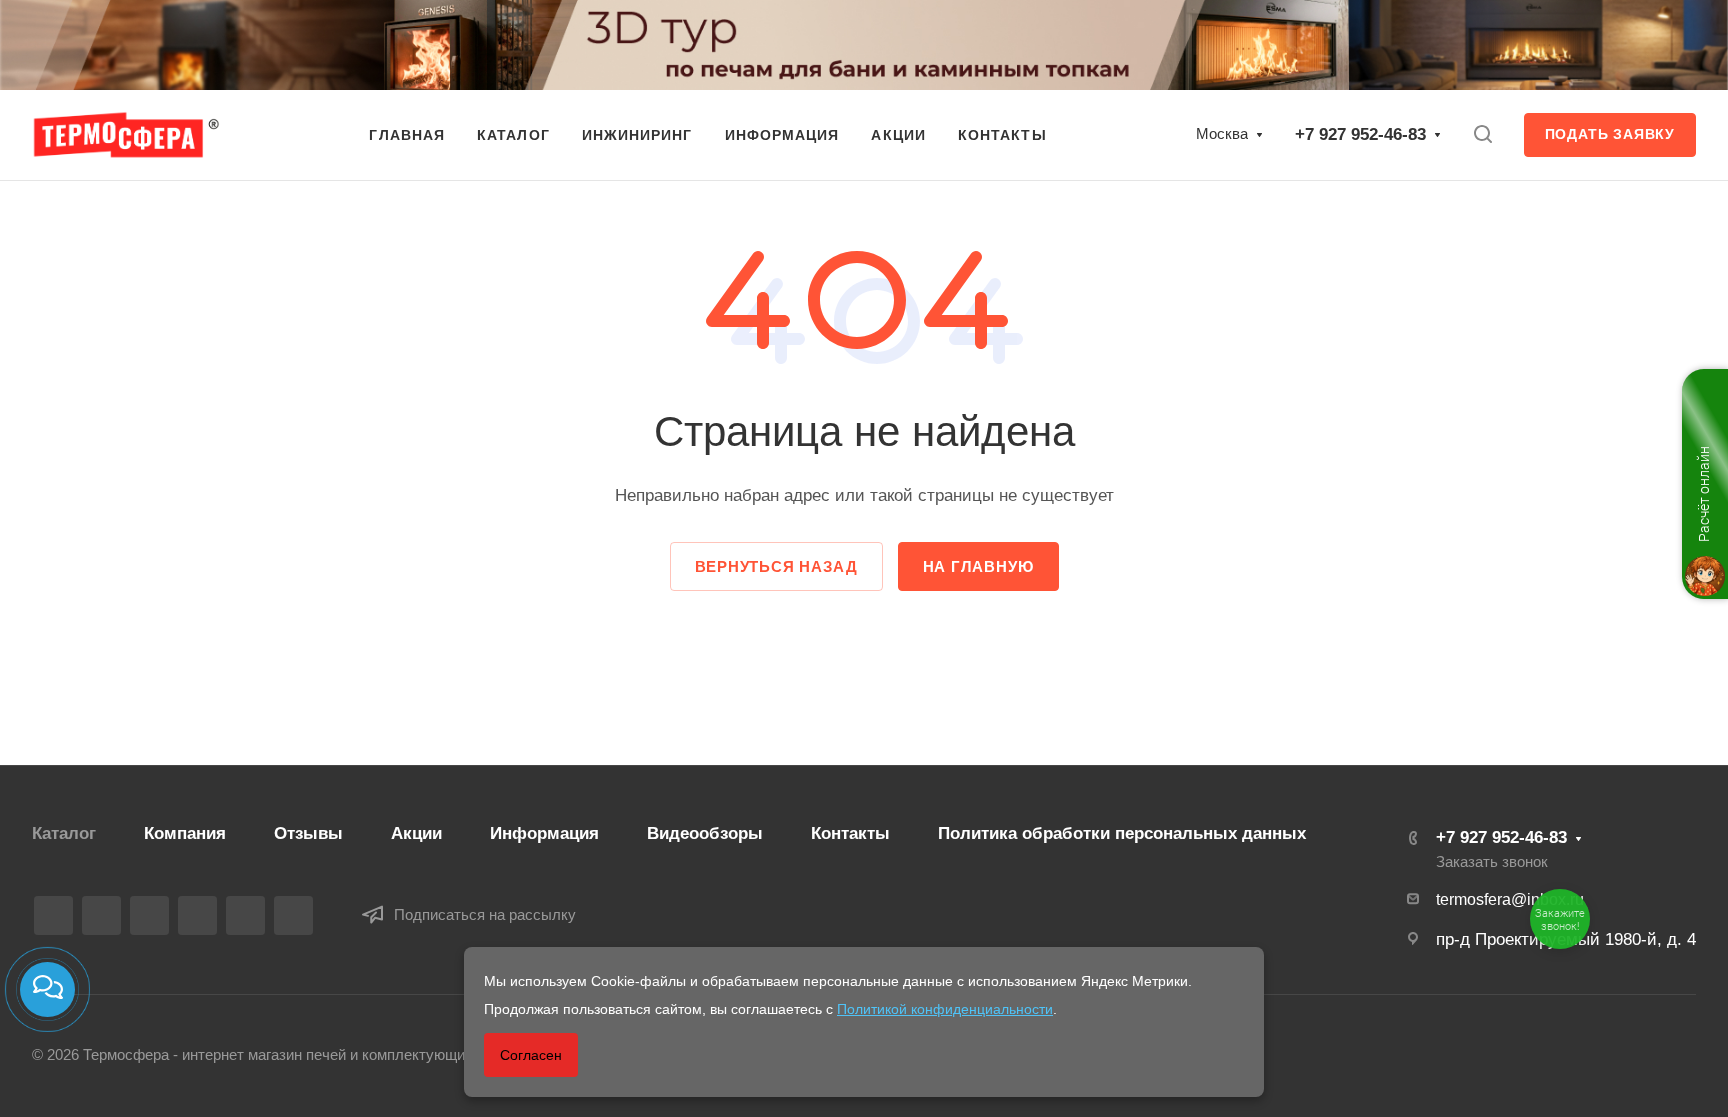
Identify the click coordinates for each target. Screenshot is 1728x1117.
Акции (416, 833)
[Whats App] (245, 915)
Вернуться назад (776, 566)
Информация (544, 833)
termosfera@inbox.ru (1510, 899)
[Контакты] (47, 989)
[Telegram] (149, 915)
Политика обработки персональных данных (1122, 833)
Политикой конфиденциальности (945, 1009)
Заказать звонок (1492, 862)
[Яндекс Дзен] (293, 915)
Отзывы (308, 833)
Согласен (531, 1055)
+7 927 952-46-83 (1360, 134)
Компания (185, 833)
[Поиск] (1482, 134)
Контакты (850, 833)
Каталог (64, 833)
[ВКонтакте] (53, 915)
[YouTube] (197, 915)
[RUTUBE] (101, 915)
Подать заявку (1610, 134)
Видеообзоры (705, 833)
